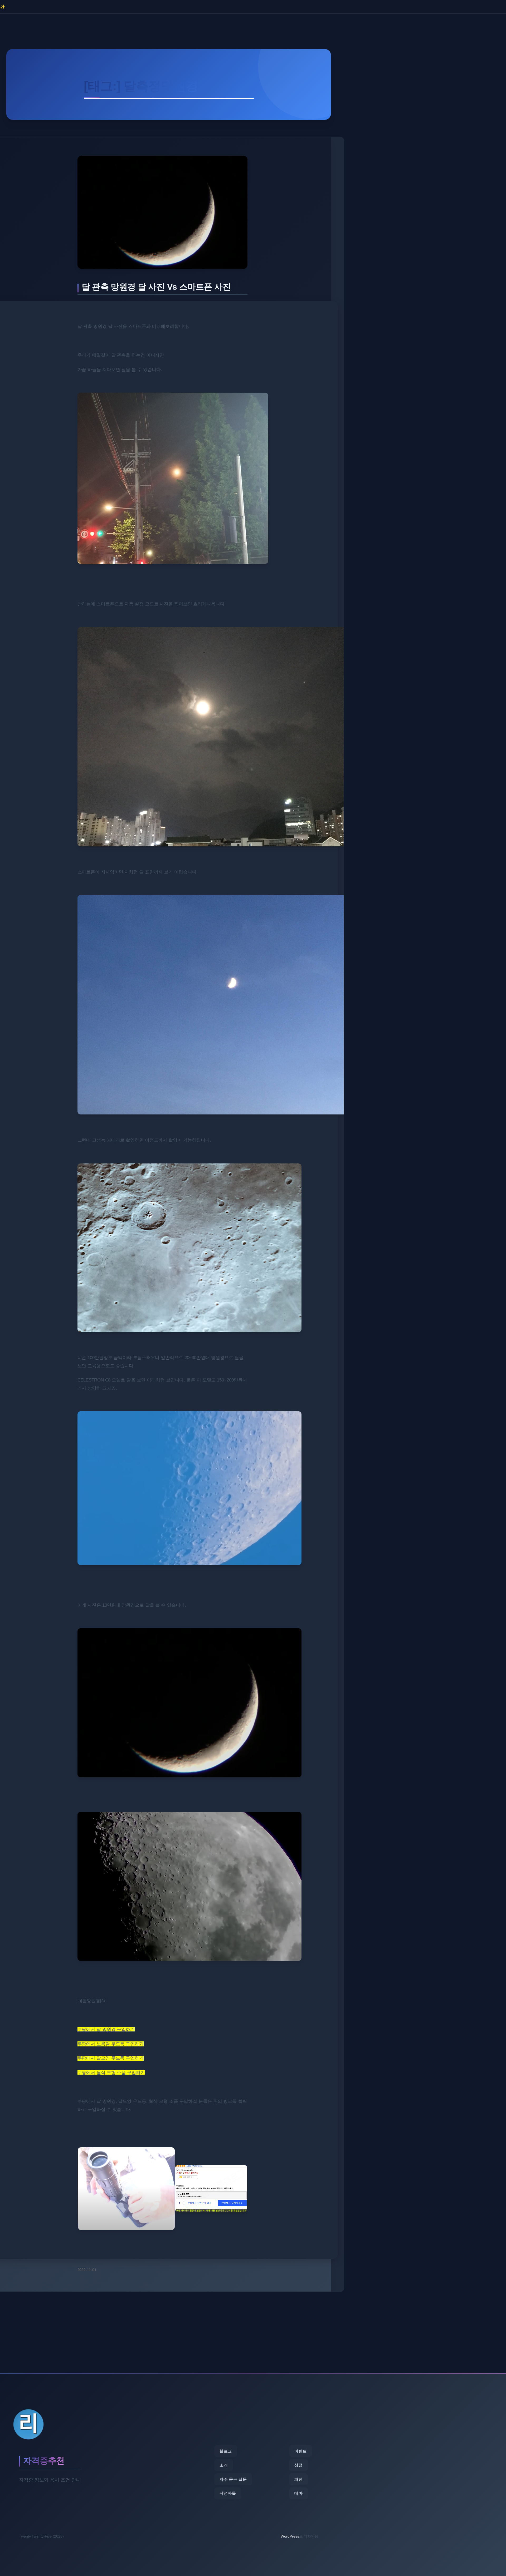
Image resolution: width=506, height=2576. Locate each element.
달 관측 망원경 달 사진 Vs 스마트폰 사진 (156, 287)
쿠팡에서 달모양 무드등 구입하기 (111, 2058)
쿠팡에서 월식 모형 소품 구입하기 (111, 2073)
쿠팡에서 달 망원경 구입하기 (106, 2029)
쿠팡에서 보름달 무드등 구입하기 (111, 2044)
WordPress (290, 2536)
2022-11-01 (87, 2270)
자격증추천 (44, 2461)
